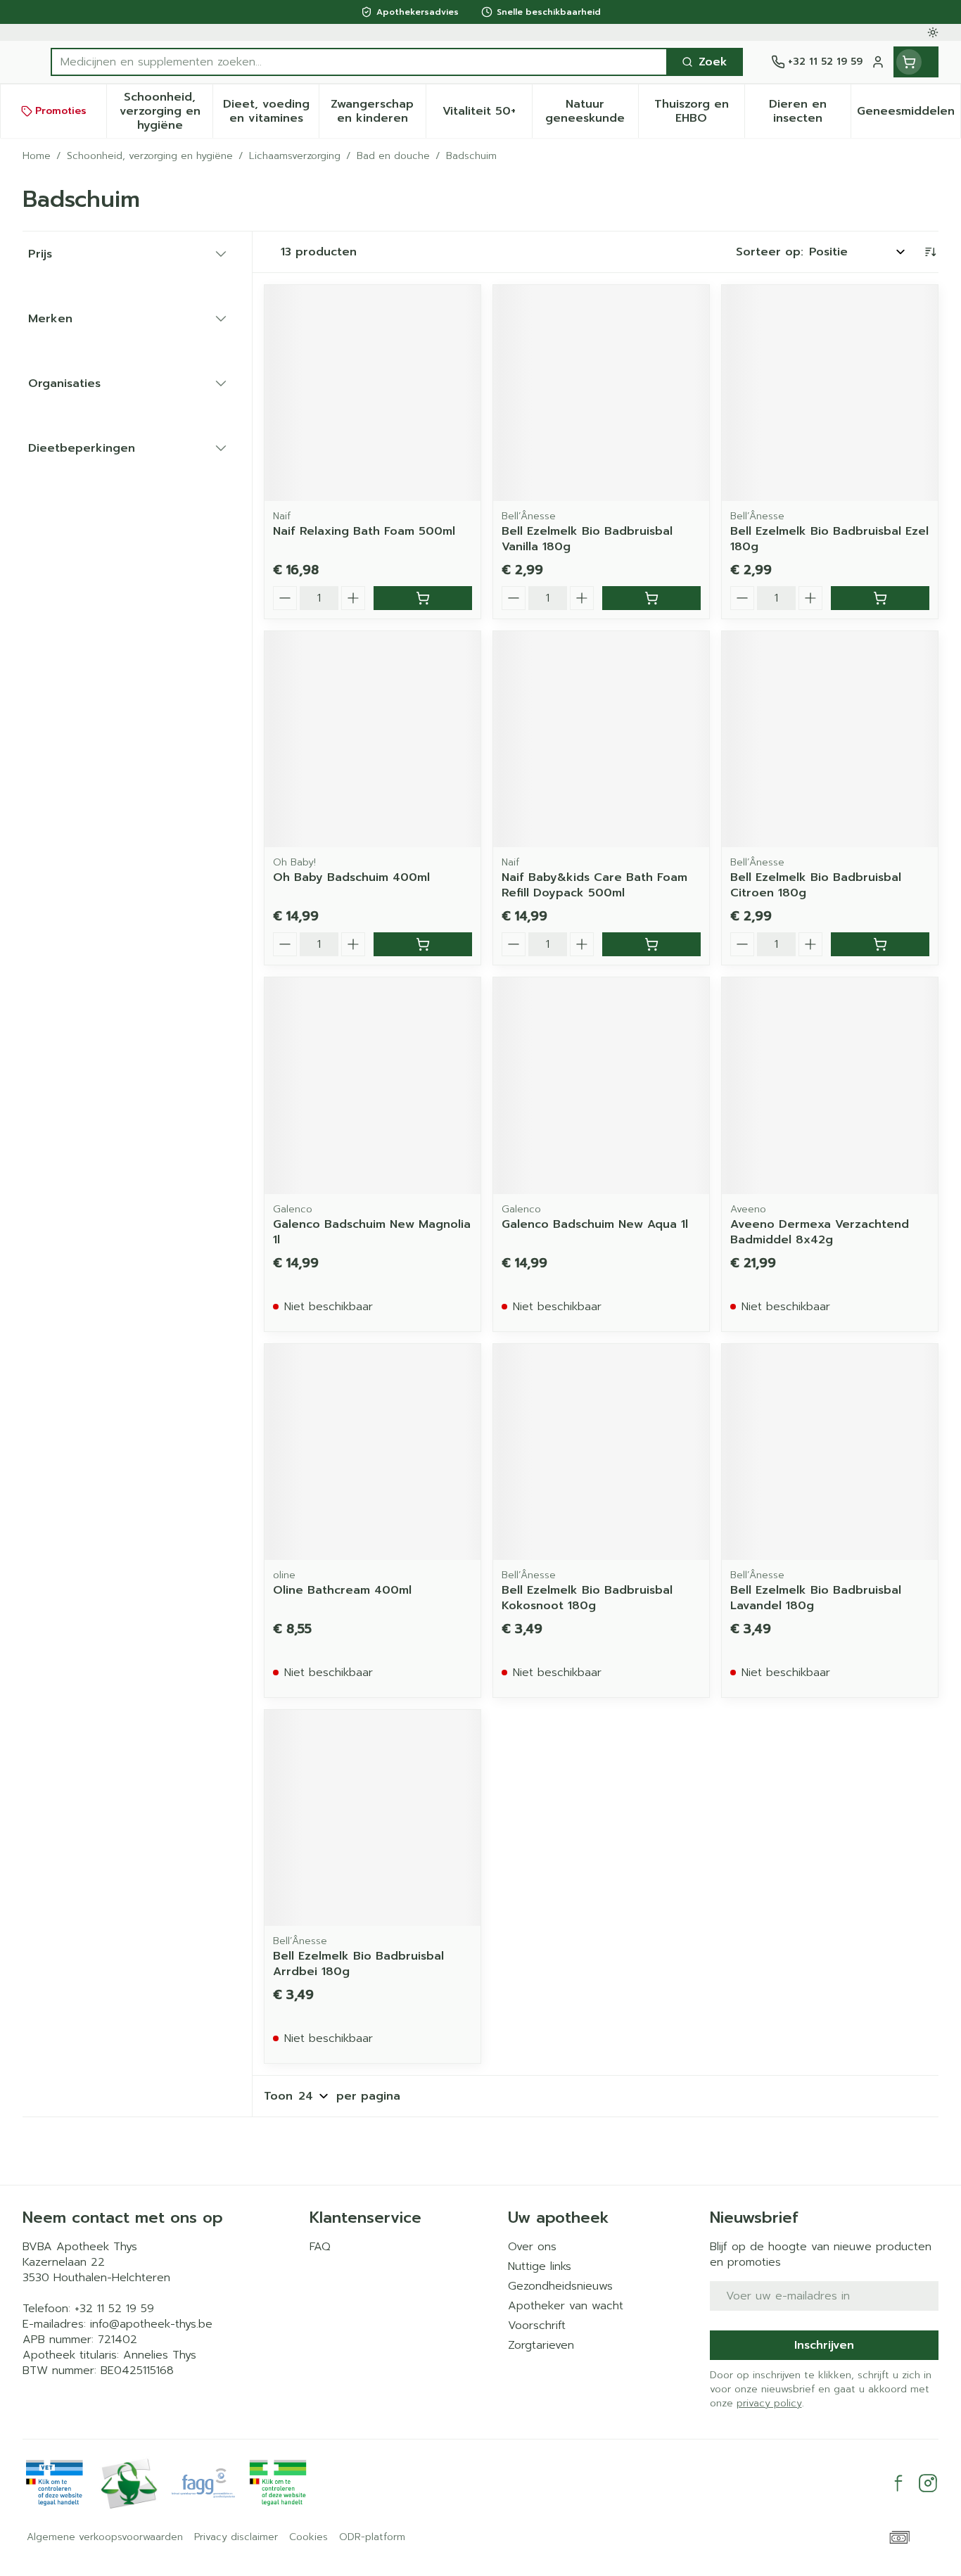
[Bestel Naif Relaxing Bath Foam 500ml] (423, 598)
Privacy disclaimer (236, 2537)
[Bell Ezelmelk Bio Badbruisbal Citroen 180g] (830, 739)
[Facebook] (898, 2483)
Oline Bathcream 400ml (342, 1590)
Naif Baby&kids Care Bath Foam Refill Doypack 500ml (594, 885)
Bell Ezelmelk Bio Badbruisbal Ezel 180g (829, 539)
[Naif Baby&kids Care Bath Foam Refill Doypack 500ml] (601, 739)
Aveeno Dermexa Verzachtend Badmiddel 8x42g (820, 1232)
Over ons (532, 2247)
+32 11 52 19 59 (114, 2309)
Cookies (308, 2537)
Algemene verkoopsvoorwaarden (105, 2537)
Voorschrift (537, 2326)
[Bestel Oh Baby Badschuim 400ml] (423, 944)
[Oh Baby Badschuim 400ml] (373, 739)
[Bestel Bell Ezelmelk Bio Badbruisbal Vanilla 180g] (651, 598)
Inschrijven (824, 2345)
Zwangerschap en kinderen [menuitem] (378, 111)
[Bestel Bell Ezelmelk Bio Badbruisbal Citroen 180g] (880, 944)
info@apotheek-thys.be (151, 2324)
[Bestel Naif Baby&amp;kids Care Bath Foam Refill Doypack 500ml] (651, 944)
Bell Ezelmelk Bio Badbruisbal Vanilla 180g (587, 539)
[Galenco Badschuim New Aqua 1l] (601, 1085)
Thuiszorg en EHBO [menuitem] (699, 111)
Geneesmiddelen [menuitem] (909, 115)
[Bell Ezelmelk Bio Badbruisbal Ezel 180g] (830, 393)
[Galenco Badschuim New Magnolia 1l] (373, 1085)
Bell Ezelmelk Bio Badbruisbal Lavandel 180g (816, 1598)
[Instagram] (928, 2483)
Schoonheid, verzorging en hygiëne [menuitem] (166, 111)
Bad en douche (393, 156)
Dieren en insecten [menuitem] (810, 111)
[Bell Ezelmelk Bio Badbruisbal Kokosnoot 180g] (601, 1452)
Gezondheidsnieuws (560, 2286)
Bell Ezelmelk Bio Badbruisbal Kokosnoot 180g (587, 1598)
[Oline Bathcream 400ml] (373, 1452)
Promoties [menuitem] (61, 111)
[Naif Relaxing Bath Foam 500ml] (373, 393)
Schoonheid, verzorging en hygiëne (150, 156)
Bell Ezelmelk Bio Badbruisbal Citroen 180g (816, 885)
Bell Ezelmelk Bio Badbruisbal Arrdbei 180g (358, 1964)
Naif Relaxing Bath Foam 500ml (364, 531)
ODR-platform (372, 2537)
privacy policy (769, 2403)
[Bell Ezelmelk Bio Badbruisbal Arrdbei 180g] (373, 1818)
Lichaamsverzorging (295, 156)
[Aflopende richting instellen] (930, 252)
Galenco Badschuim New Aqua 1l (595, 1224)
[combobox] (359, 62)
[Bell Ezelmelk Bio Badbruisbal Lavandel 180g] (830, 1452)
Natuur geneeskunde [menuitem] (592, 111)
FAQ (320, 2247)
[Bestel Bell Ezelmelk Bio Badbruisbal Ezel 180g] (880, 598)
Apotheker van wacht (566, 2306)
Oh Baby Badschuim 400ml (351, 877)
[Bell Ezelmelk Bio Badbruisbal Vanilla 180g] (601, 393)
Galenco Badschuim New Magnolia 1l (372, 1232)
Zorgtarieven (541, 2345)
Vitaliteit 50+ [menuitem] (487, 115)
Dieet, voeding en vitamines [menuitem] (271, 111)
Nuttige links (540, 2266)
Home (37, 156)
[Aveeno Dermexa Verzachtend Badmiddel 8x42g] (830, 1085)
